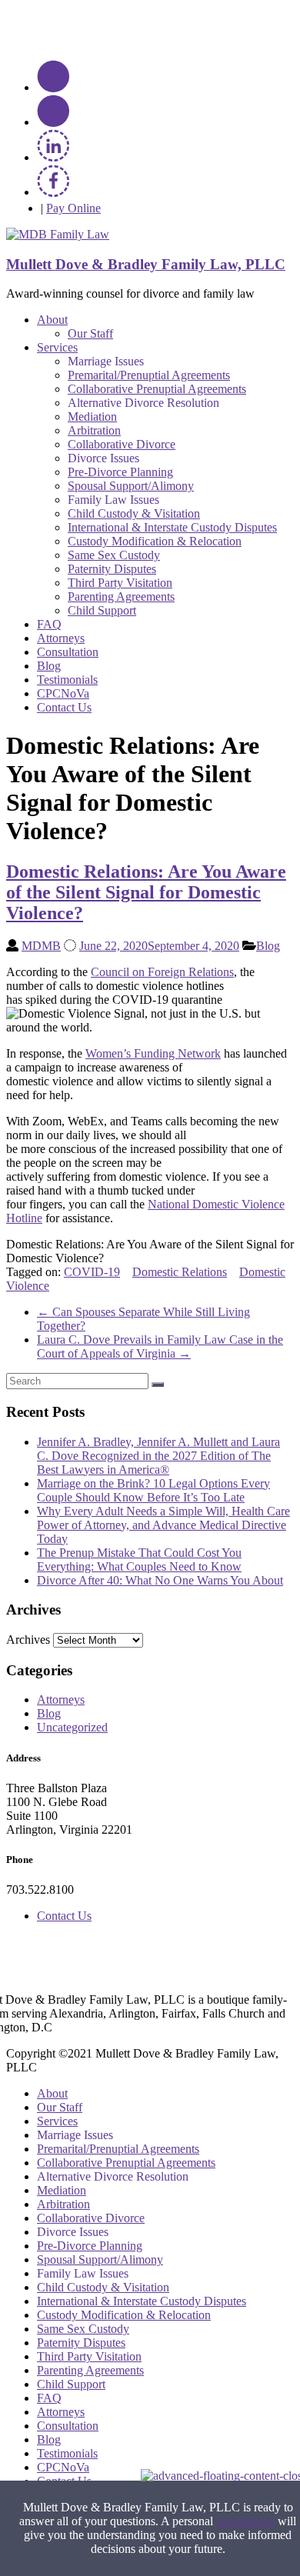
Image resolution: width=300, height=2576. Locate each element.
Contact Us (64, 707)
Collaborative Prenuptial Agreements (157, 389)
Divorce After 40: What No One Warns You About (160, 1580)
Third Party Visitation (120, 583)
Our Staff (90, 333)
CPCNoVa (63, 693)
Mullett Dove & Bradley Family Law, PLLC (146, 264)
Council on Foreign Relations (162, 972)
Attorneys (61, 638)
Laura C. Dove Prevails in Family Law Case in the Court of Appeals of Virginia (160, 1346)
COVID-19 (92, 1272)
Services (57, 347)
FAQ (49, 624)
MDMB (41, 946)
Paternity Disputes (112, 569)
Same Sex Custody (114, 555)
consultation (245, 2521)
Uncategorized (72, 1727)
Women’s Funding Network (153, 1053)
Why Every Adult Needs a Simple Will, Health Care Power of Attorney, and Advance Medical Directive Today (163, 1525)
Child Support (102, 610)
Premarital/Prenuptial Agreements (149, 375)
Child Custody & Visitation (134, 513)
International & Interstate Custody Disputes (172, 527)
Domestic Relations (180, 1272)
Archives (28, 1640)
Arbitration (94, 430)
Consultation (68, 652)
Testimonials (67, 680)
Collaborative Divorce (122, 444)
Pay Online (73, 208)
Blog (49, 666)
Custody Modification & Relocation (155, 541)
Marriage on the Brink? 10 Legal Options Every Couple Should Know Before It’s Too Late (153, 1490)
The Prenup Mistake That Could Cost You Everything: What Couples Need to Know (139, 1560)
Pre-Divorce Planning (120, 472)
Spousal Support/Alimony (131, 486)
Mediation (92, 417)
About (52, 320)
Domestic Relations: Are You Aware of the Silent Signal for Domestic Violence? (146, 892)
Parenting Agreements (121, 597)
